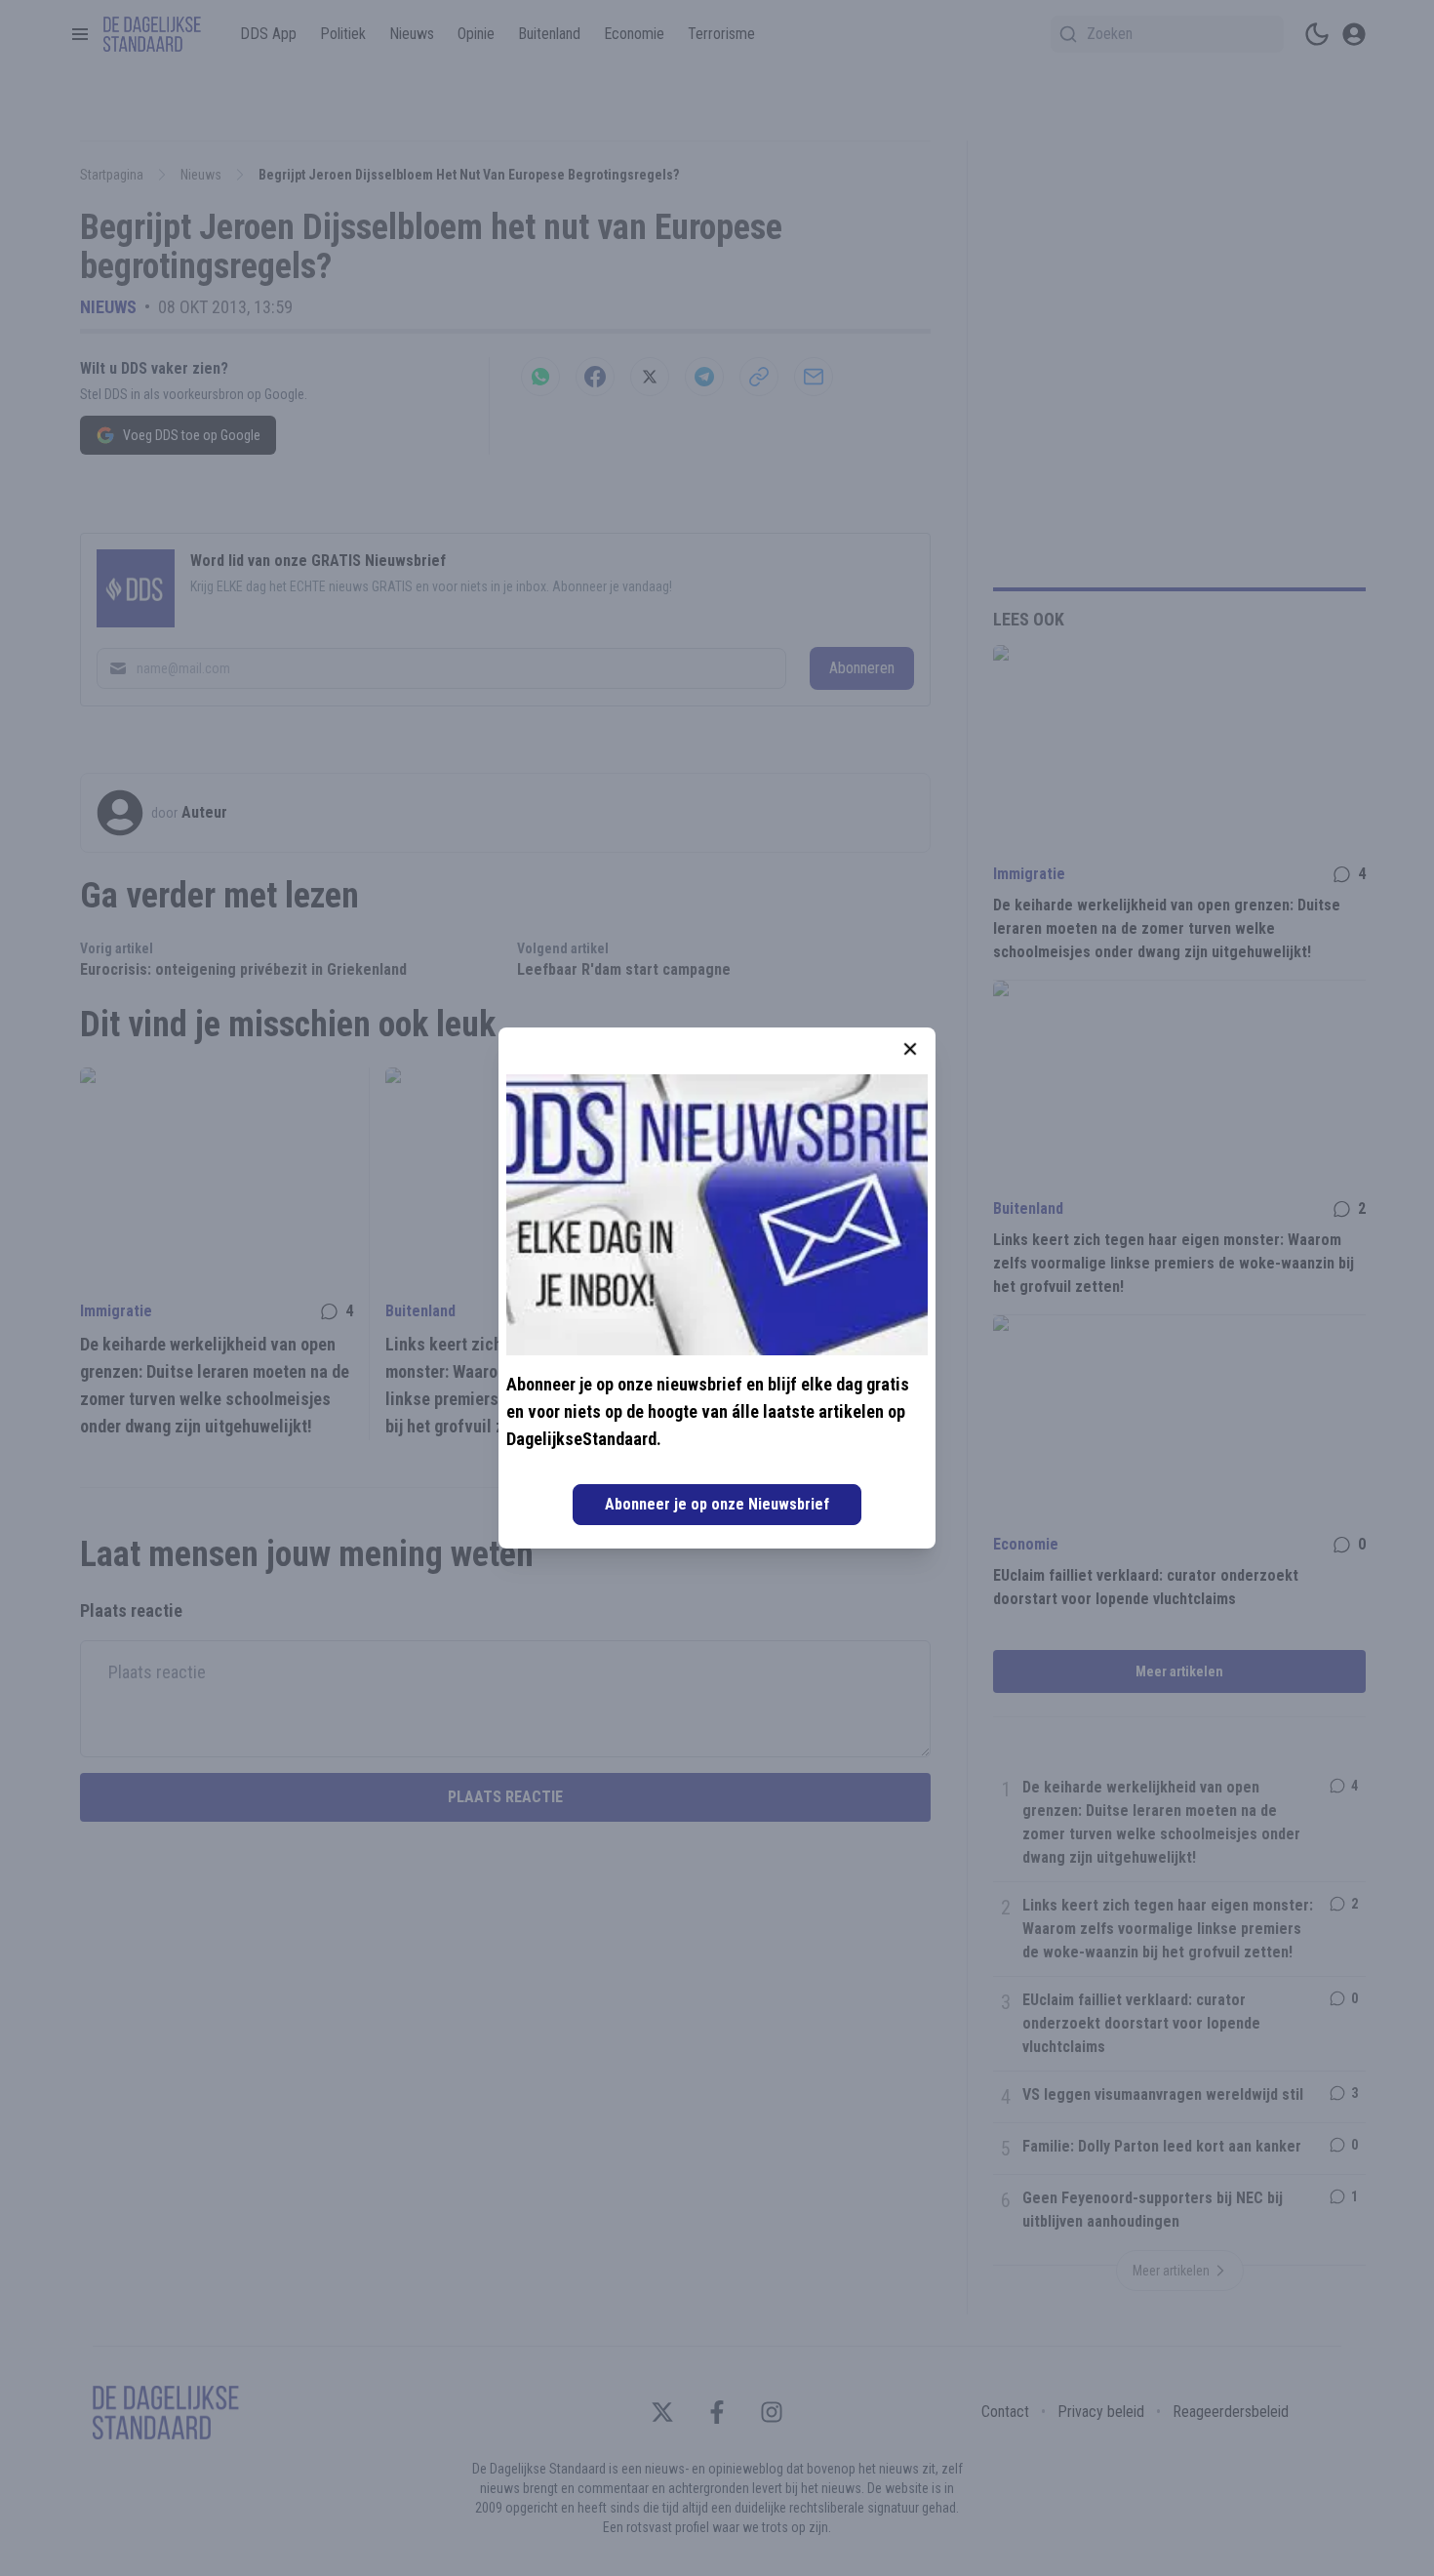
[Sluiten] (910, 1049)
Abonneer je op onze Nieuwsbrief (717, 1504)
